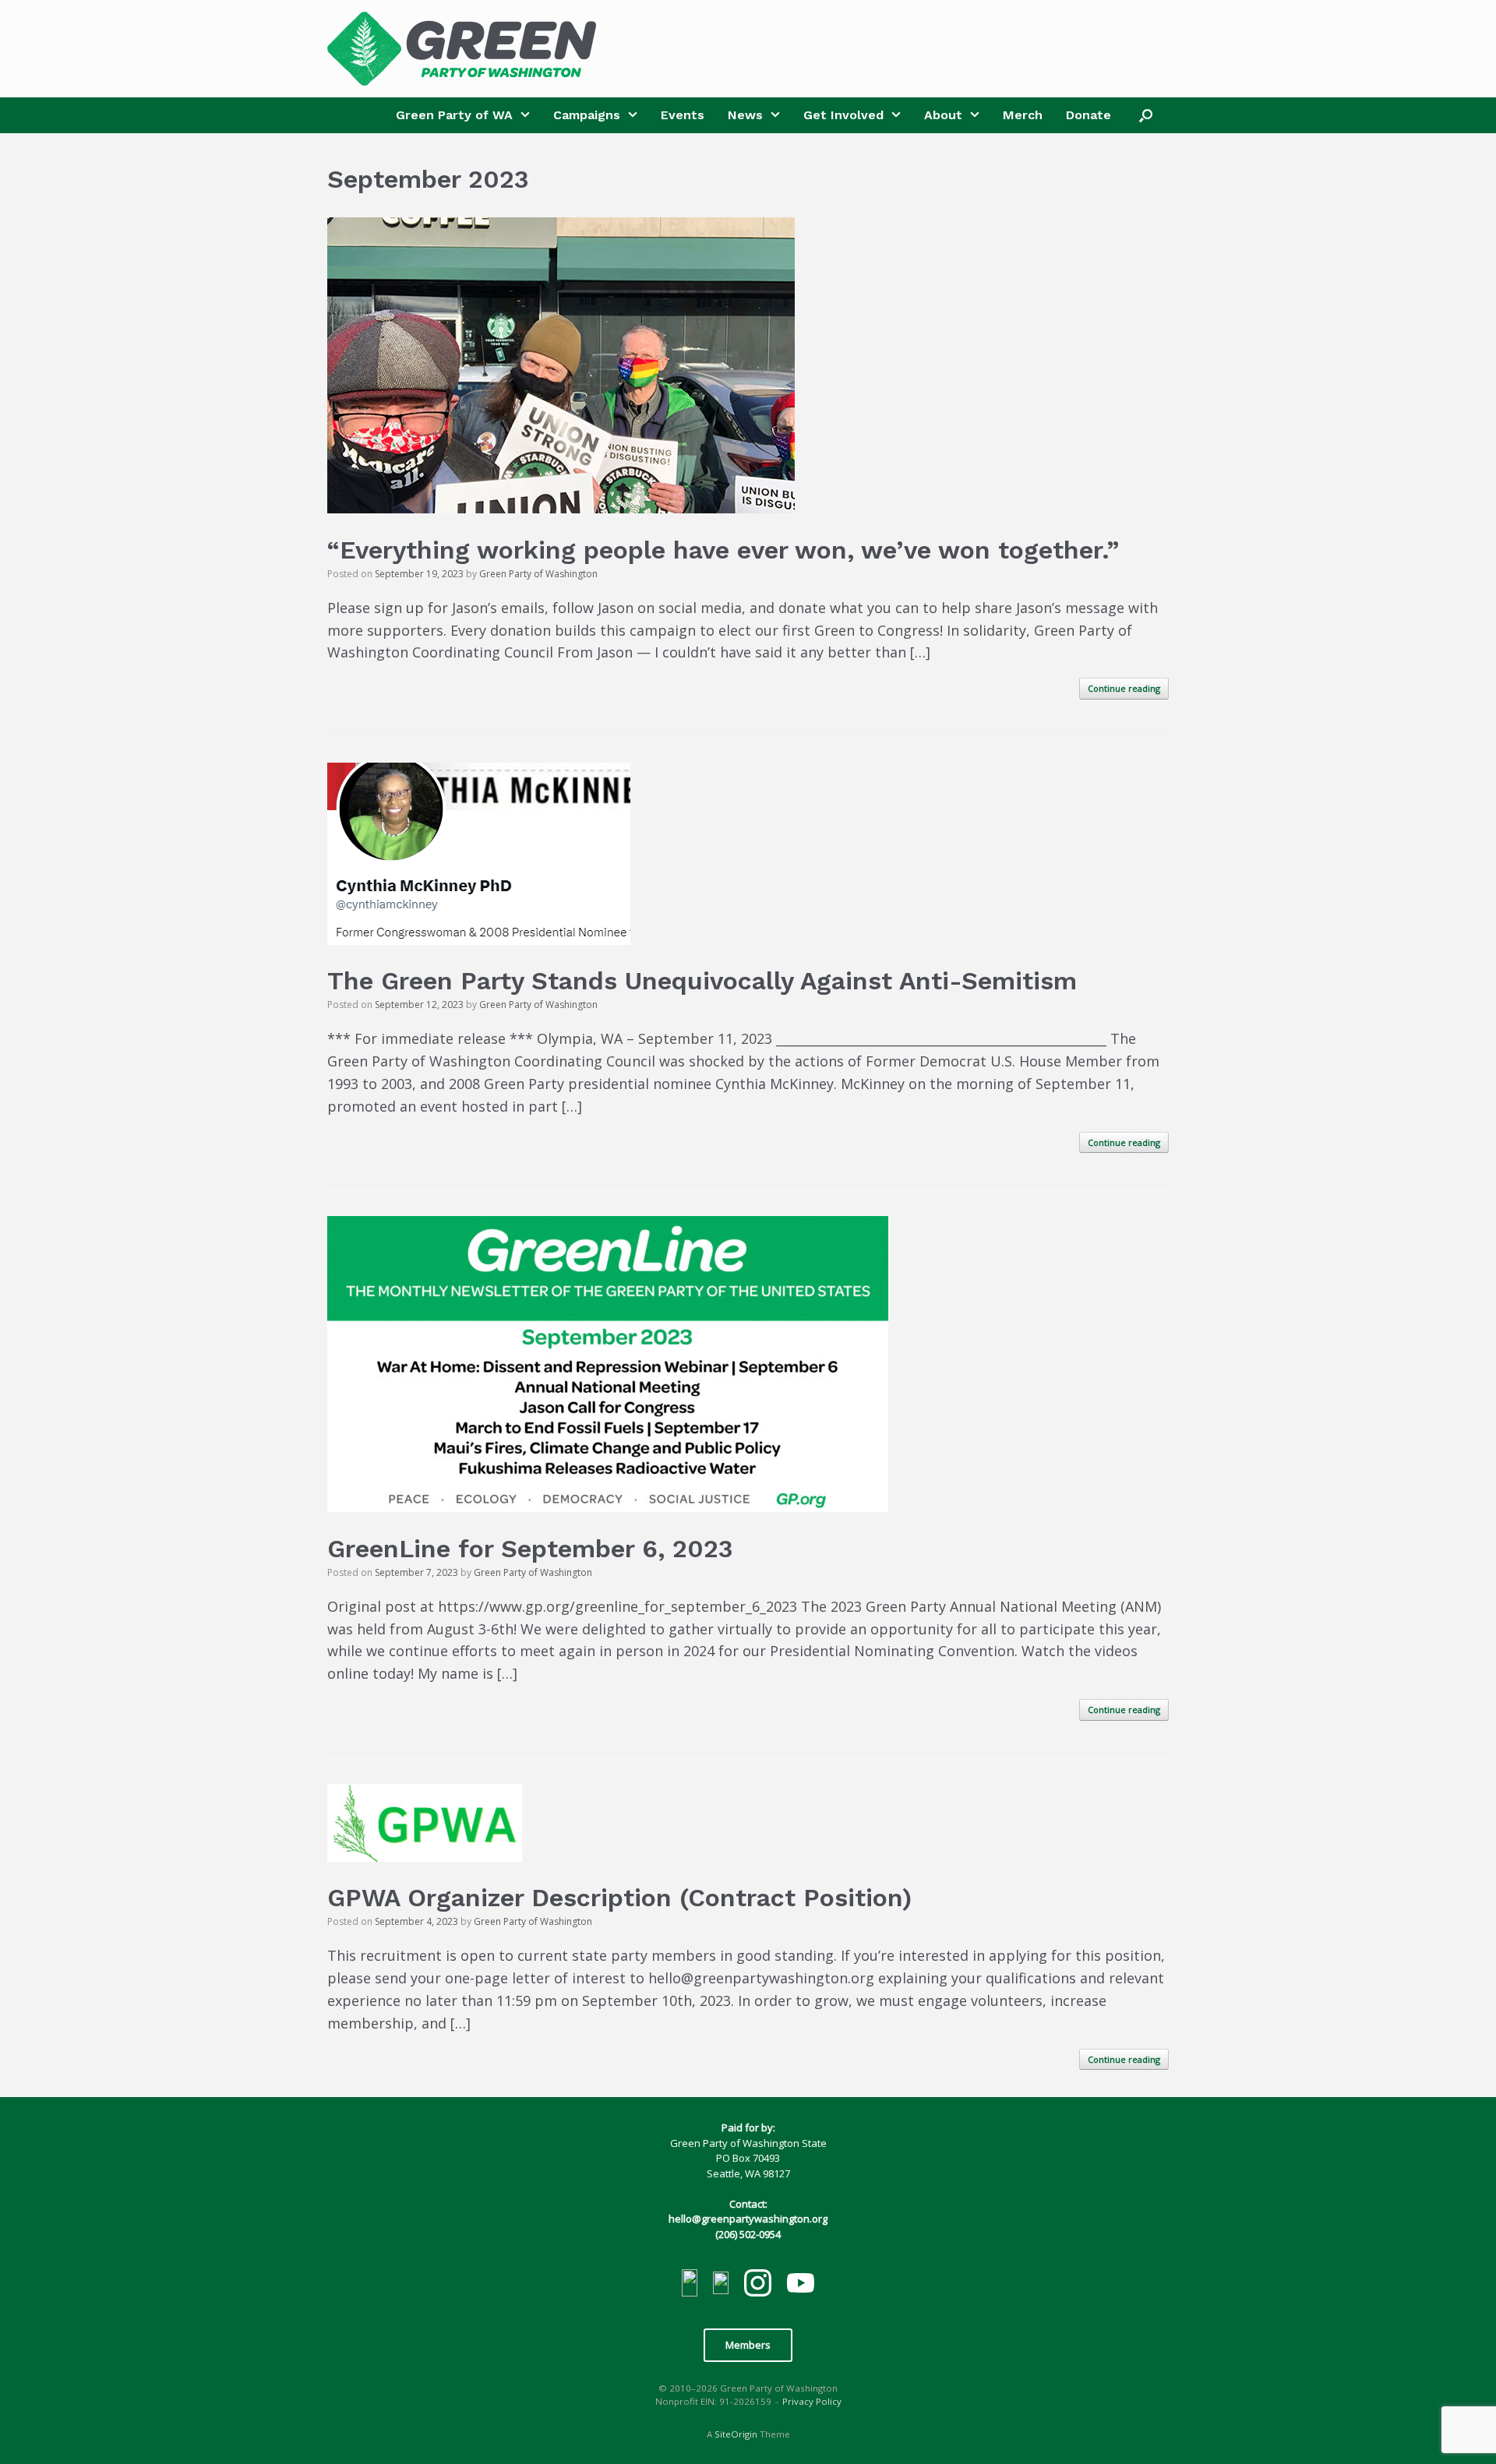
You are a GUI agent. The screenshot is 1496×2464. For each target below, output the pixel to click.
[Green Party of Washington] (462, 49)
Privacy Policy (812, 2401)
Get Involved (843, 115)
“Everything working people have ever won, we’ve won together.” (723, 550)
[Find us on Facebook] (690, 2285)
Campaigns (587, 115)
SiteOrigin (736, 2434)
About (943, 115)
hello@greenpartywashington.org (748, 2219)
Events (683, 115)
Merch (1023, 115)
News (745, 115)
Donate (1088, 115)
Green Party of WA (454, 115)
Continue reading (1124, 688)
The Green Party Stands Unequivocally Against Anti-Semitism (702, 981)
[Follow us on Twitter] (721, 2285)
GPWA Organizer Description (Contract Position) (619, 1898)
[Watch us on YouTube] (801, 2285)
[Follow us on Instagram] (758, 2285)
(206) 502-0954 (748, 2234)
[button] (1146, 115)
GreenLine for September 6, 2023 (530, 1549)
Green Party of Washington (538, 574)
